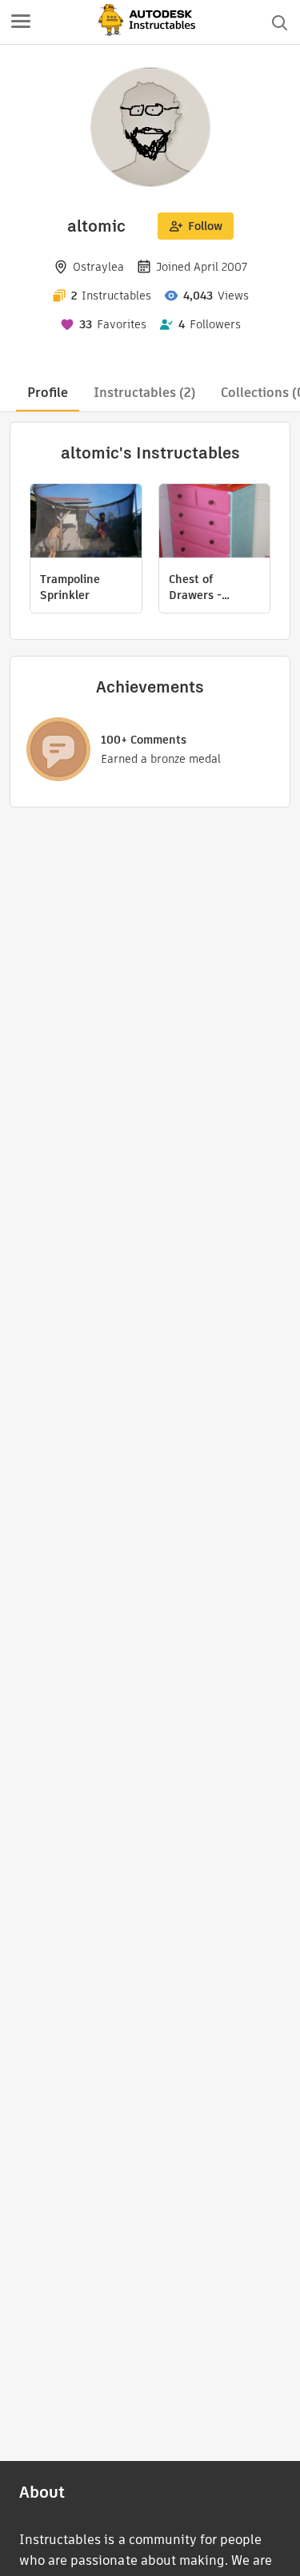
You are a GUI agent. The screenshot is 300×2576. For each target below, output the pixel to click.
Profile (48, 393)
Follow (205, 226)
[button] (21, 22)
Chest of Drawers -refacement (200, 587)
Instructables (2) (144, 393)
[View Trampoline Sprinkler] (86, 523)
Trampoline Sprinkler (70, 587)
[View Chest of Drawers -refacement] (215, 523)
